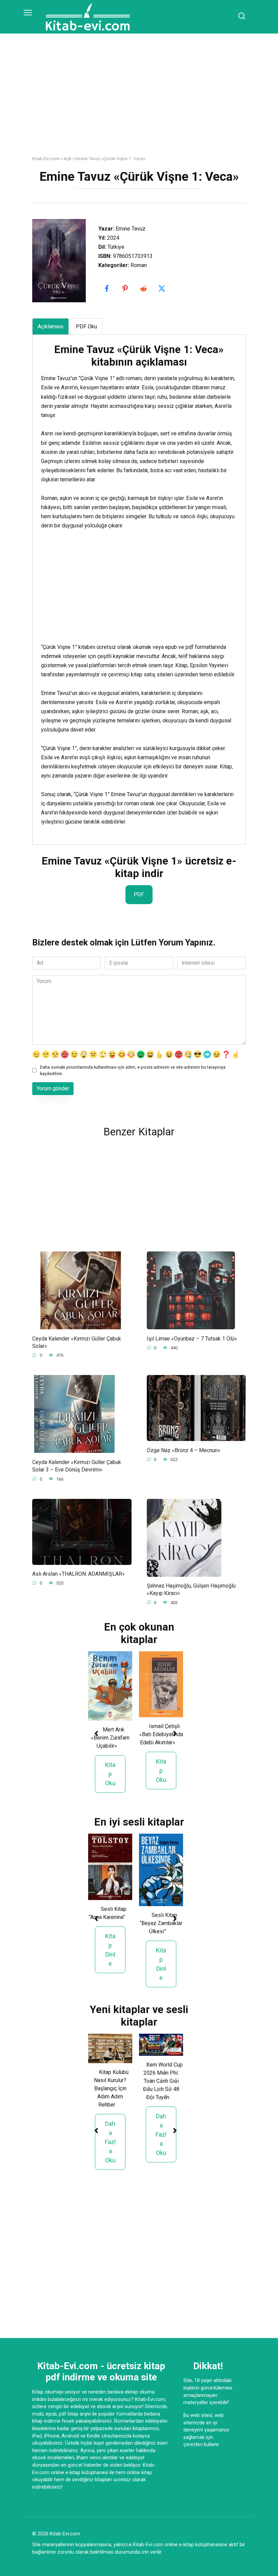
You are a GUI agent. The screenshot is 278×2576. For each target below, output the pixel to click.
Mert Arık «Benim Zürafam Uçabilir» (110, 1738)
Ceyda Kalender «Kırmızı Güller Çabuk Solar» (77, 1342)
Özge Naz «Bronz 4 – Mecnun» (184, 1450)
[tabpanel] (139, 585)
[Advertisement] (139, 100)
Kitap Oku (110, 1774)
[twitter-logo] (162, 288)
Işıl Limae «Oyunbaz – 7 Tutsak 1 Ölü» (192, 1338)
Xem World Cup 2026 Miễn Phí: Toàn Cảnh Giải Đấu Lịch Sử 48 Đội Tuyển (163, 2081)
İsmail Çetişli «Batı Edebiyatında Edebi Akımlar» (161, 1734)
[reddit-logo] (144, 288)
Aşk (68, 158)
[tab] (51, 326)
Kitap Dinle (110, 1950)
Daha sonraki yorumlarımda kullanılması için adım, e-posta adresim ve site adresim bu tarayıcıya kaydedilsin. (133, 1070)
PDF (139, 894)
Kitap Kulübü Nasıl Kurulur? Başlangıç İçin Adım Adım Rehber (111, 2088)
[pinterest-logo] (126, 288)
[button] (96, 1733)
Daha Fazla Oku (110, 2142)
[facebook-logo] (107, 288)
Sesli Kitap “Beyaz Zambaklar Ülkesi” (161, 1923)
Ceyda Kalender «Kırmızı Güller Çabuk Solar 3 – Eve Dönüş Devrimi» (77, 1466)
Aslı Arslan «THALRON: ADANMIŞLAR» (78, 1574)
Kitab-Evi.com (46, 158)
